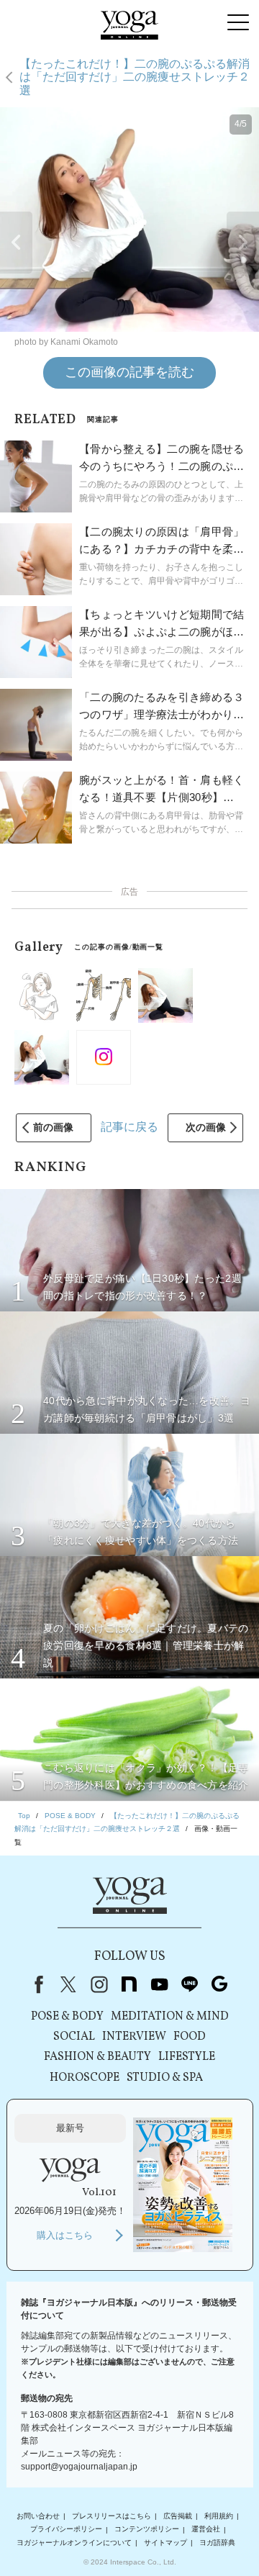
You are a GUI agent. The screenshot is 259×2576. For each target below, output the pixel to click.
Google (219, 1984)
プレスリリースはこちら (112, 2516)
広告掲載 (178, 2516)
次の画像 (206, 1127)
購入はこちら (65, 2235)
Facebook (36, 1984)
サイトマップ (165, 2543)
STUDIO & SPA (165, 2078)
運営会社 (206, 2530)
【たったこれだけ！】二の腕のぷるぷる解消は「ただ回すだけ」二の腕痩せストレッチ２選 (135, 77)
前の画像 (53, 1127)
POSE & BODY (67, 2017)
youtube (159, 1984)
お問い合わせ (38, 2516)
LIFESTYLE (187, 2057)
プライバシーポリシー (66, 2530)
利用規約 (219, 2516)
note (129, 1984)
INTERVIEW (134, 2037)
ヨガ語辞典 (217, 2543)
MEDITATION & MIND (170, 2017)
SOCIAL (74, 2037)
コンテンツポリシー (147, 2530)
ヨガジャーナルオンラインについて (74, 2543)
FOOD (190, 2037)
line (189, 1984)
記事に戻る (129, 1127)
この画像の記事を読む (129, 372)
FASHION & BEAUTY (97, 2057)
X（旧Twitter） (68, 1984)
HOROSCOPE (85, 2078)
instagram (99, 1984)
